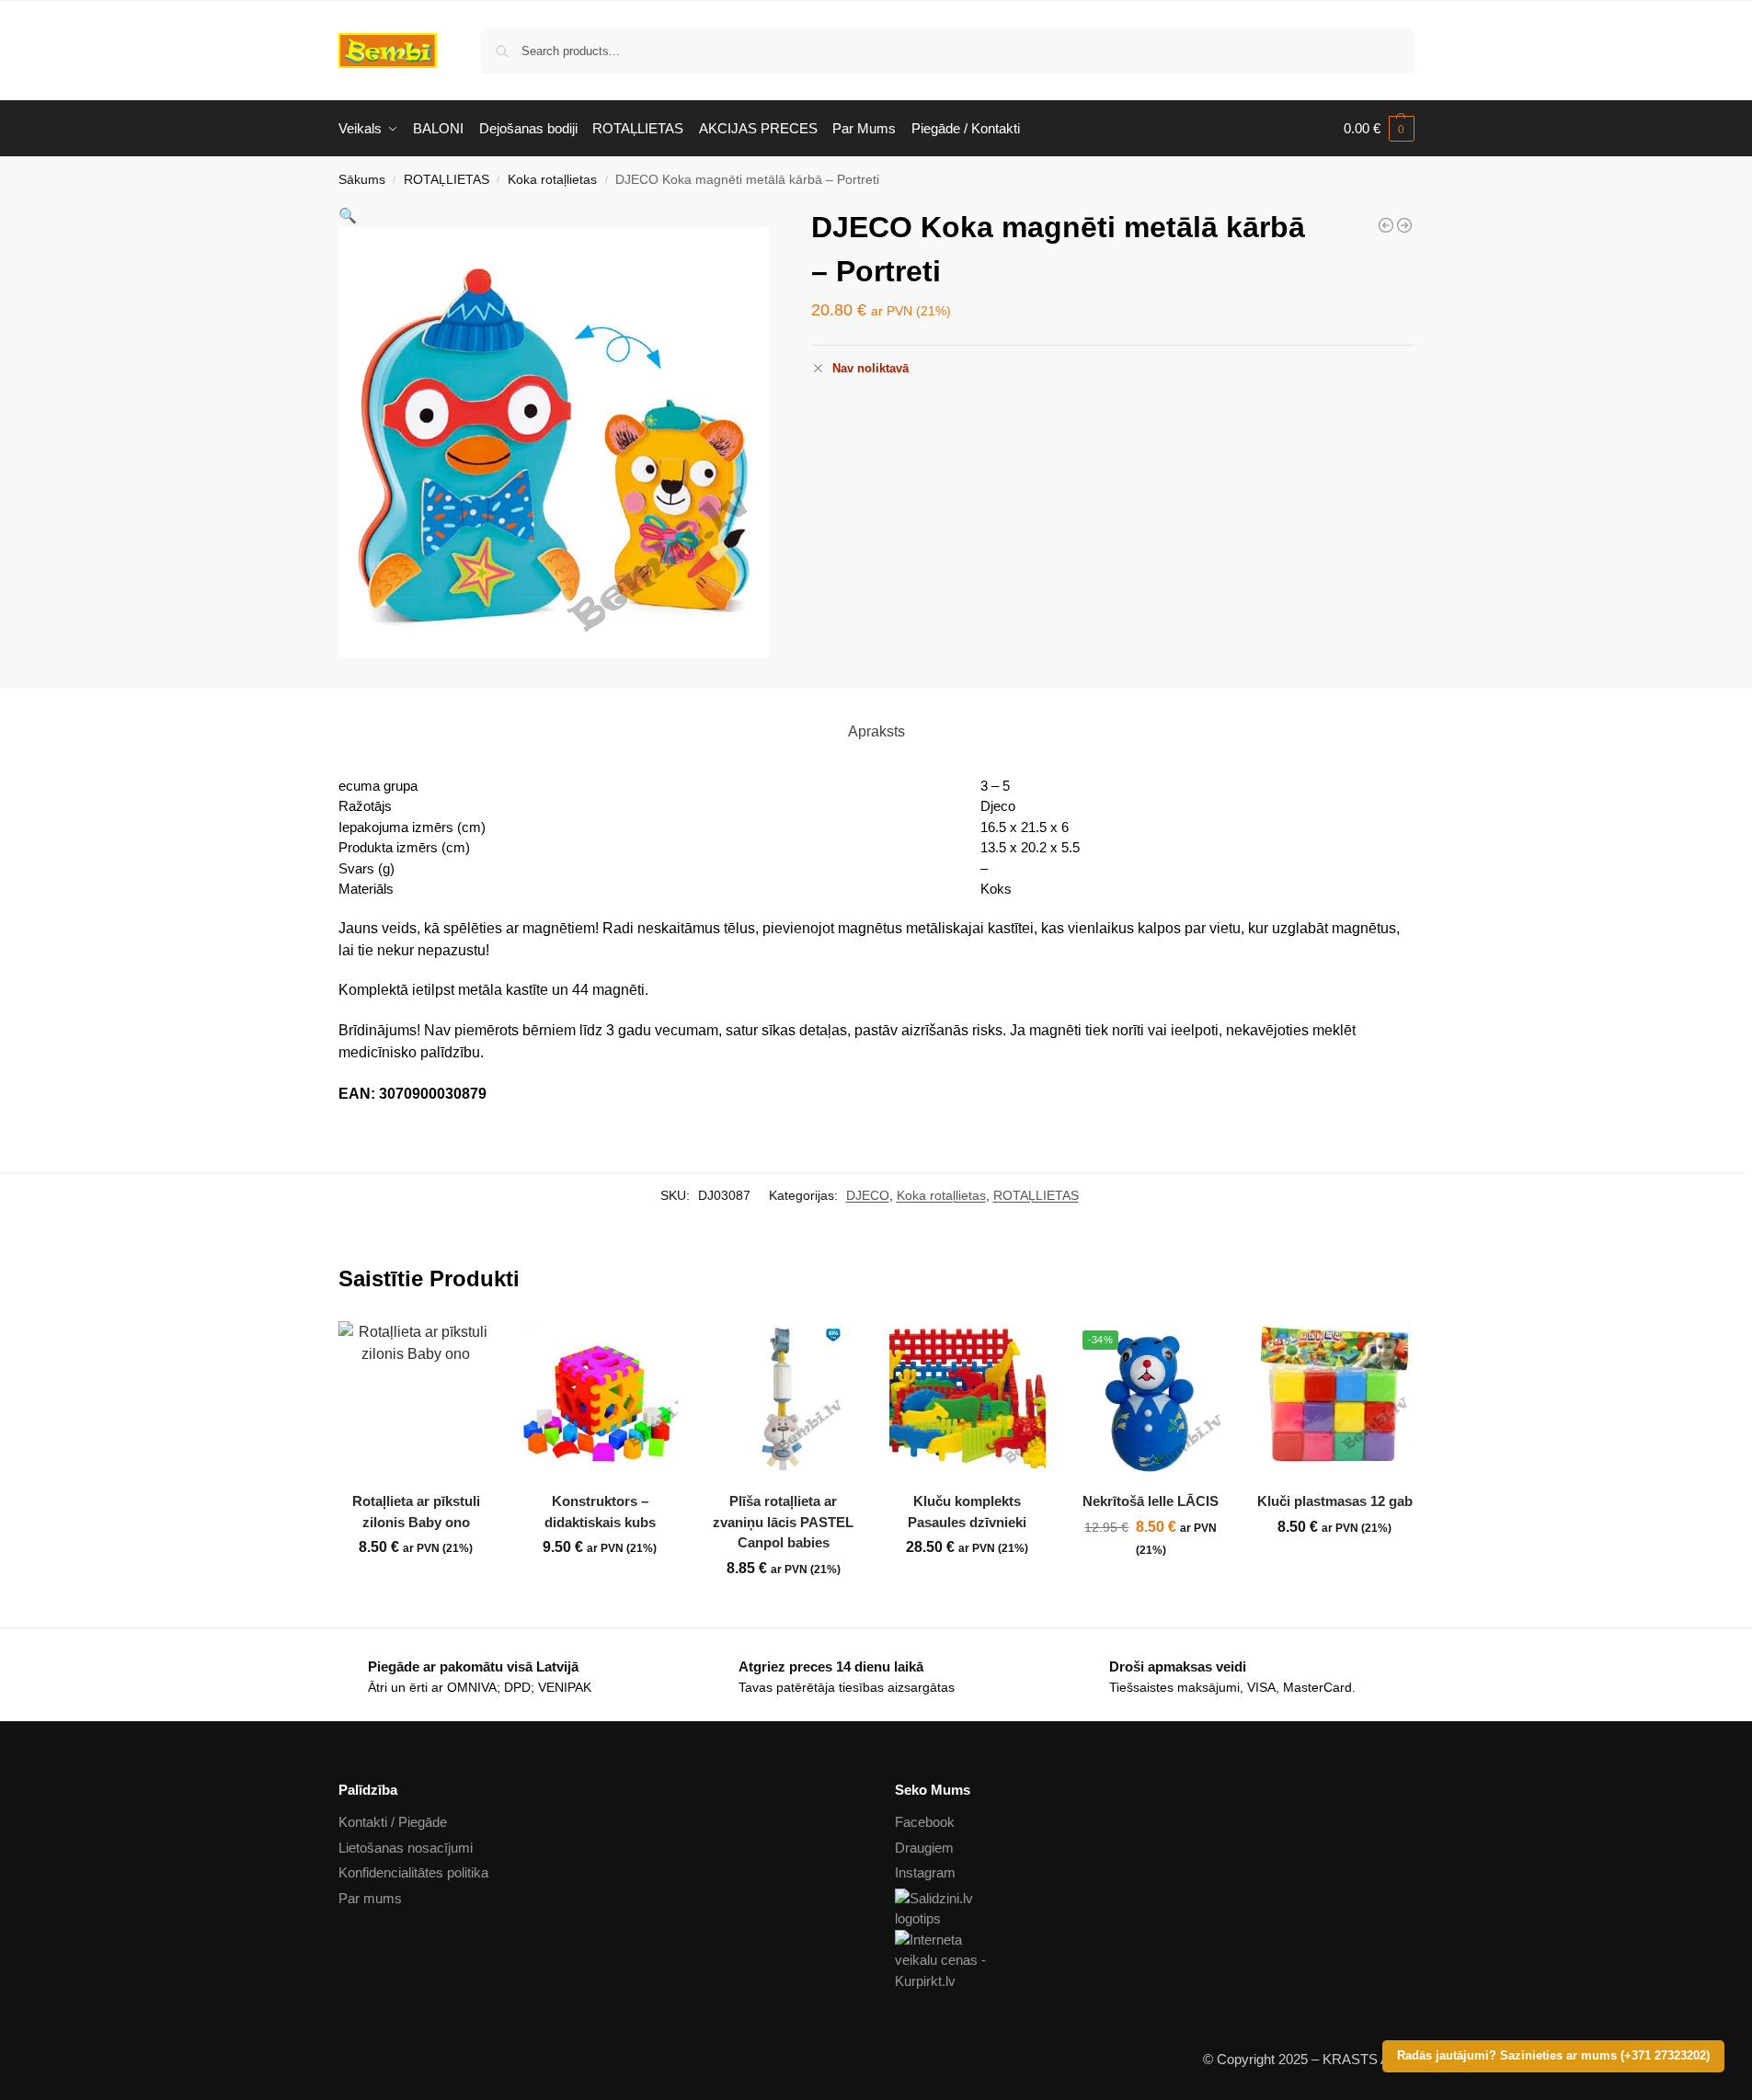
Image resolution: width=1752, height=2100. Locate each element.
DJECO (868, 1195)
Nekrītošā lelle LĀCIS (1151, 1501)
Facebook (925, 1822)
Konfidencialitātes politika (413, 1872)
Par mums (370, 1898)
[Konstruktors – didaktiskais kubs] (600, 1399)
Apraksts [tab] (876, 731)
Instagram (925, 1872)
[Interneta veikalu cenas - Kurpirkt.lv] (1155, 1961)
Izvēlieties (1151, 1590)
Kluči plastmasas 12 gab (1335, 1501)
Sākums (362, 180)
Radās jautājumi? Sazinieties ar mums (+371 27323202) (1553, 2056)
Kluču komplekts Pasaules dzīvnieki (967, 1512)
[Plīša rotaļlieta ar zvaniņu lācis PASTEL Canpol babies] (784, 1399)
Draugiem (924, 1848)
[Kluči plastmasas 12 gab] (1334, 1399)
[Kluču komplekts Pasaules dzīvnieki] (968, 1399)
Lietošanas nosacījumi (406, 1848)
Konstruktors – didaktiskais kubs (600, 1512)
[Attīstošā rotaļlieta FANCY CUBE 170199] (1386, 225)
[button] (1379, 129)
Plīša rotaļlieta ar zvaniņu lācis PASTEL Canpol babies (783, 1522)
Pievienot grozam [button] (416, 1588)
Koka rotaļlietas (552, 180)
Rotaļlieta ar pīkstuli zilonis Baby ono (416, 1512)
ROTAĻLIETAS (447, 180)
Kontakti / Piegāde (393, 1822)
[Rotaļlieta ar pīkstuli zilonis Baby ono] (417, 1399)
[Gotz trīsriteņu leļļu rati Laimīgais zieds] (1404, 225)
